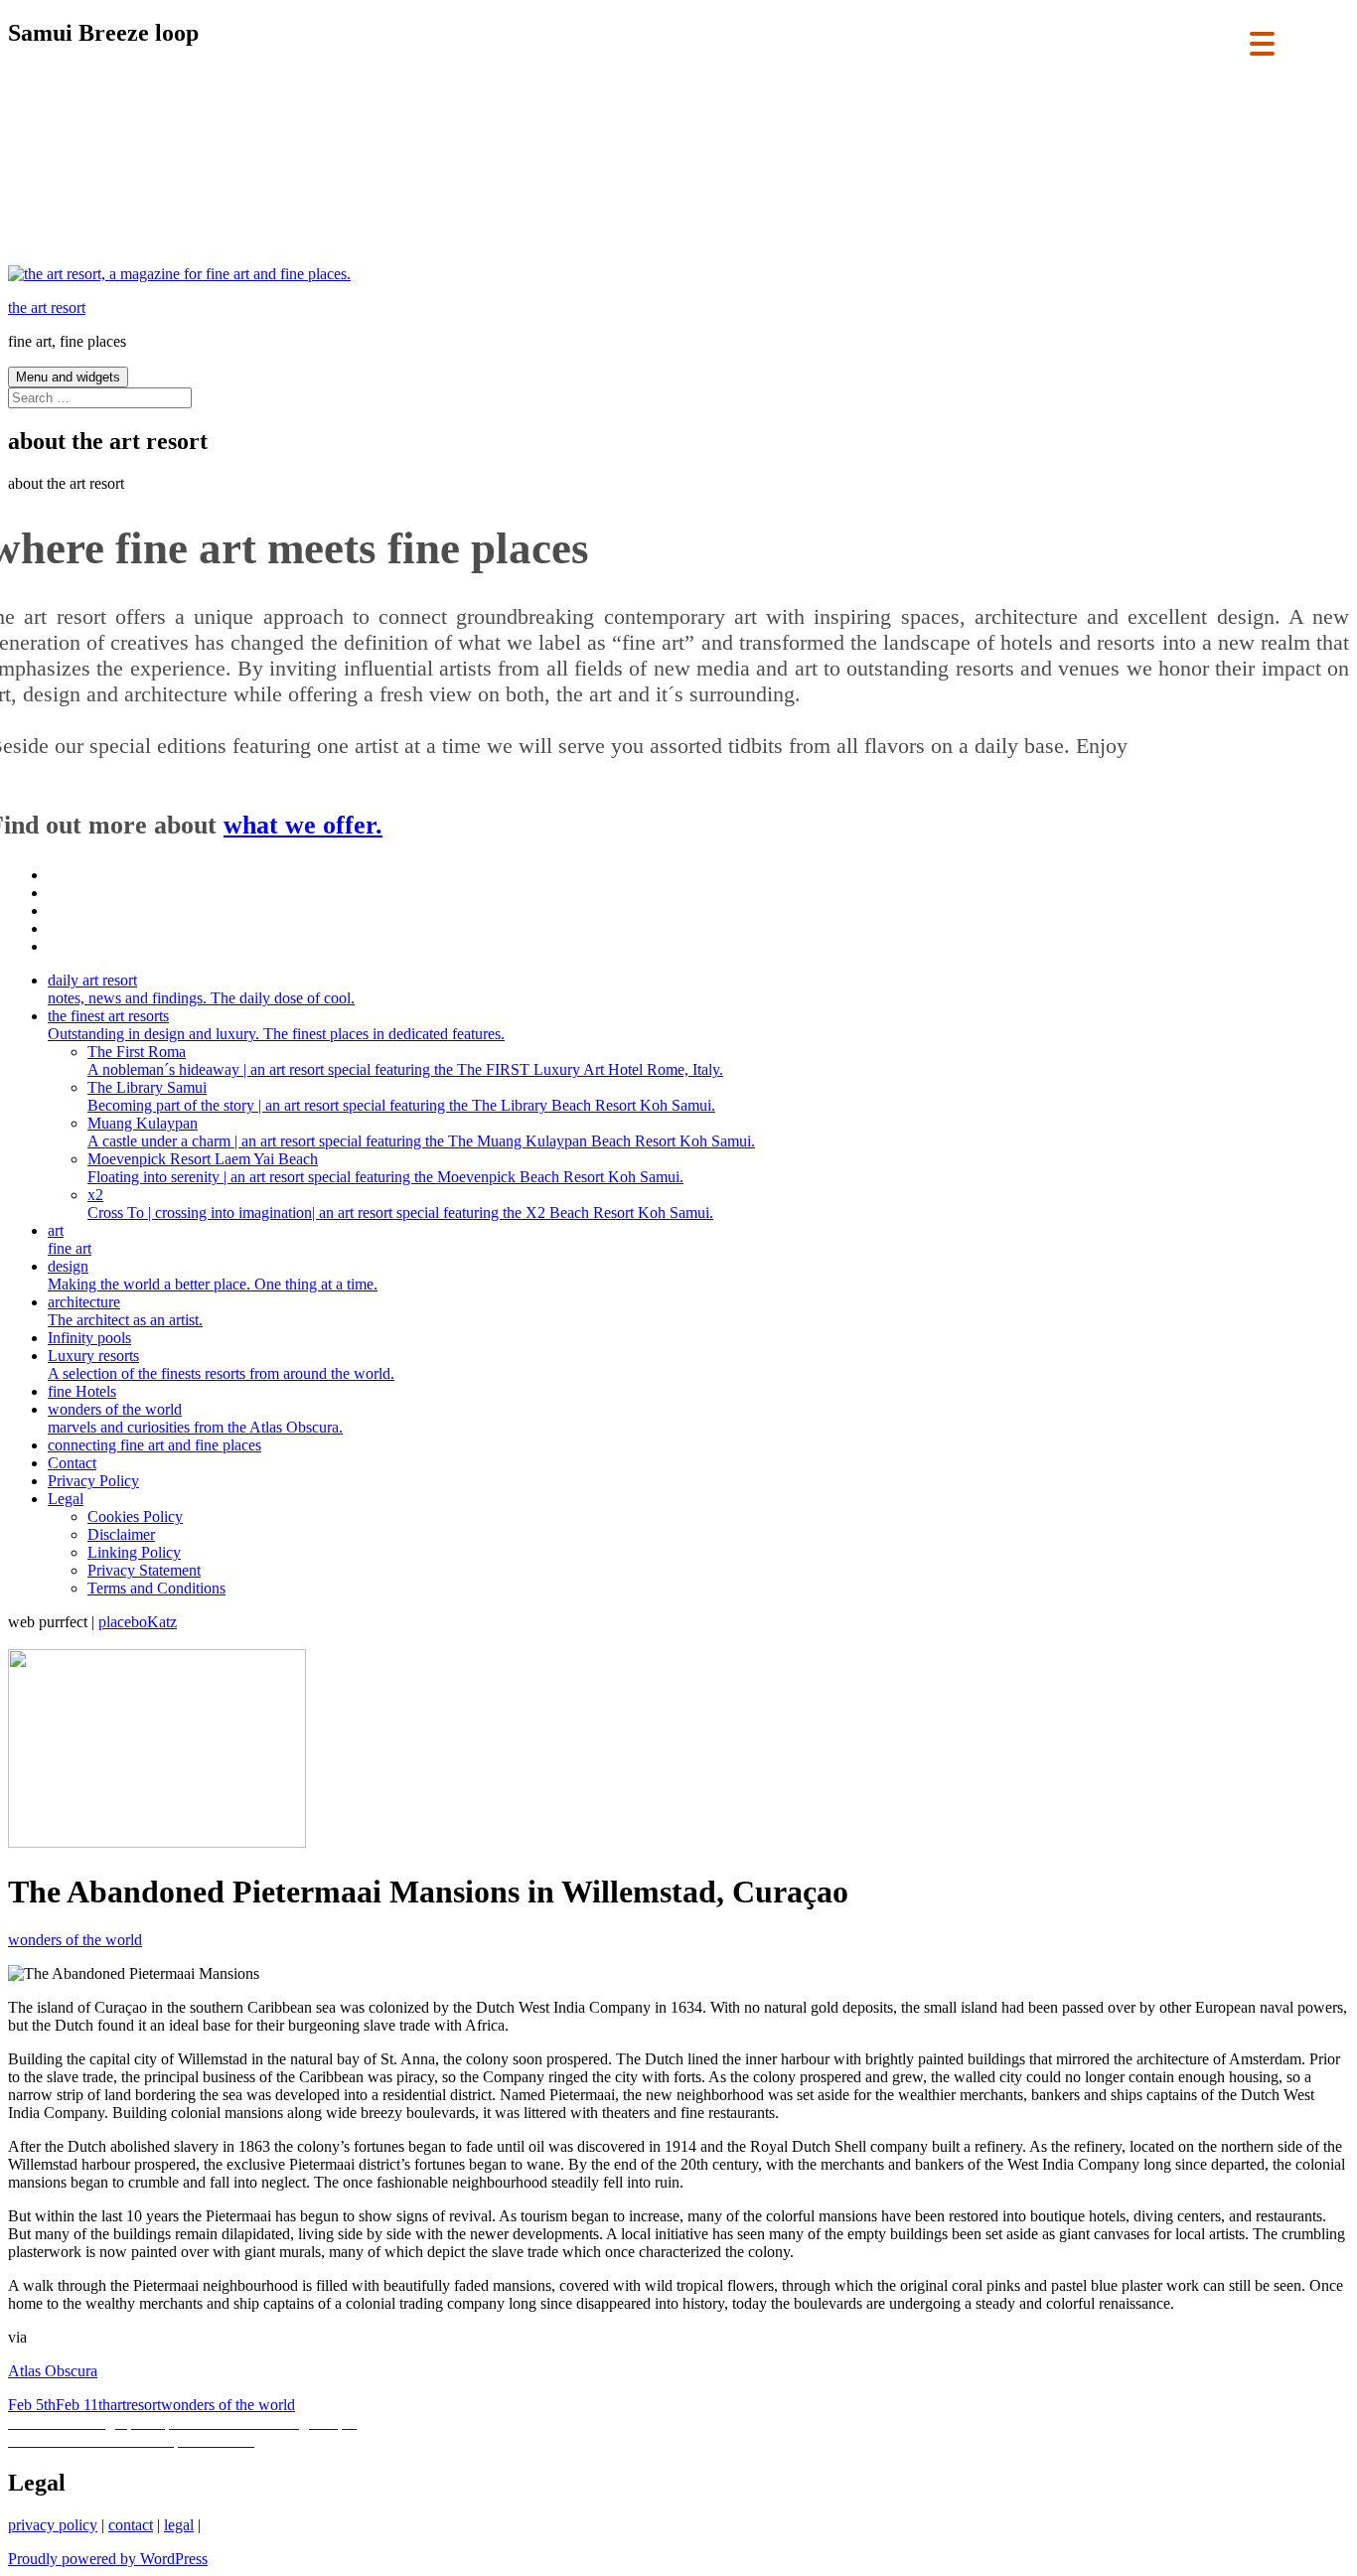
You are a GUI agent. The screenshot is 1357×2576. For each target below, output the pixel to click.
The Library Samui (401, 1096)
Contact (72, 1463)
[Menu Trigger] (1262, 42)
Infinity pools (89, 1338)
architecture (125, 1311)
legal (179, 2525)
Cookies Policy (135, 1516)
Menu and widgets (68, 377)
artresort (136, 2405)
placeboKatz (138, 1622)
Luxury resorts (221, 1364)
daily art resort (201, 989)
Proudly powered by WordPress (108, 2559)
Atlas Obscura (53, 2371)
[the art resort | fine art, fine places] (179, 274)
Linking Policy (134, 1552)
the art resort (47, 307)
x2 (400, 1204)
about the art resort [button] (66, 483)
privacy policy (53, 2525)
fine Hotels (82, 1391)
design (213, 1275)
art (70, 1239)
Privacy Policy (93, 1481)
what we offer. (303, 825)
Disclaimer (121, 1534)
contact (131, 2525)
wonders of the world (195, 1418)
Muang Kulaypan (421, 1132)
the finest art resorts (276, 1025)
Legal (66, 1499)
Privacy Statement (144, 1570)
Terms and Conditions (156, 1588)
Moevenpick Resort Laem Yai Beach (385, 1168)
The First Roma (405, 1061)
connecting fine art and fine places (154, 1445)
